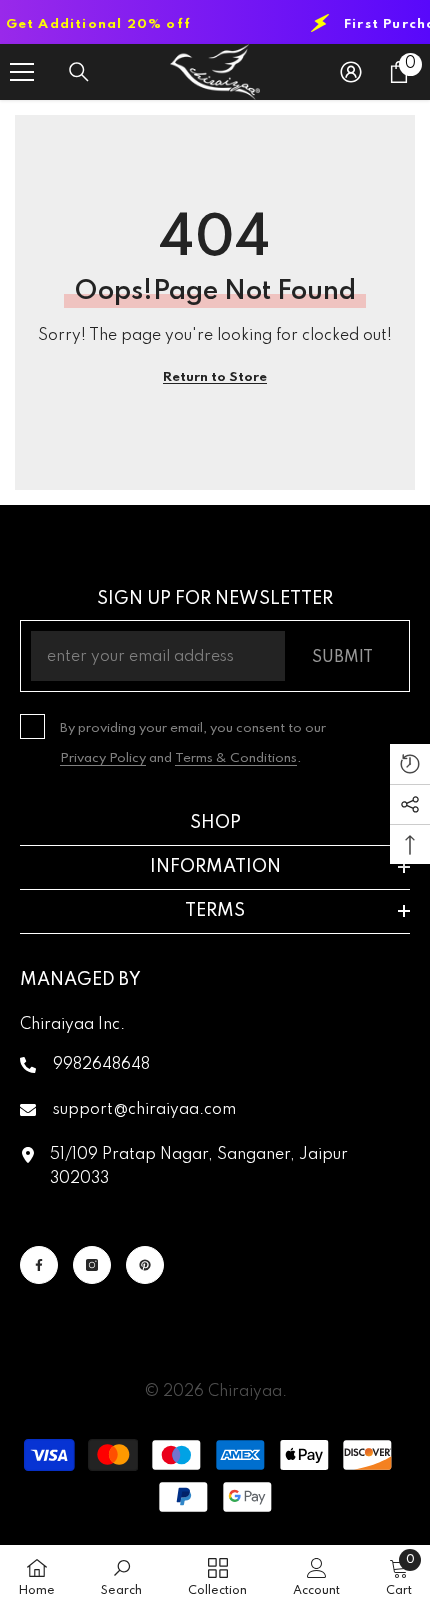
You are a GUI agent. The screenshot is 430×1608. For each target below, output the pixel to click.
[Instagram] (92, 1265)
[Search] (79, 72)
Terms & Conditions (236, 758)
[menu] (22, 72)
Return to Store (215, 377)
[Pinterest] (145, 1265)
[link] (121, 1576)
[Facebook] (39, 1265)
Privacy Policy (103, 758)
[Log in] (351, 72)
